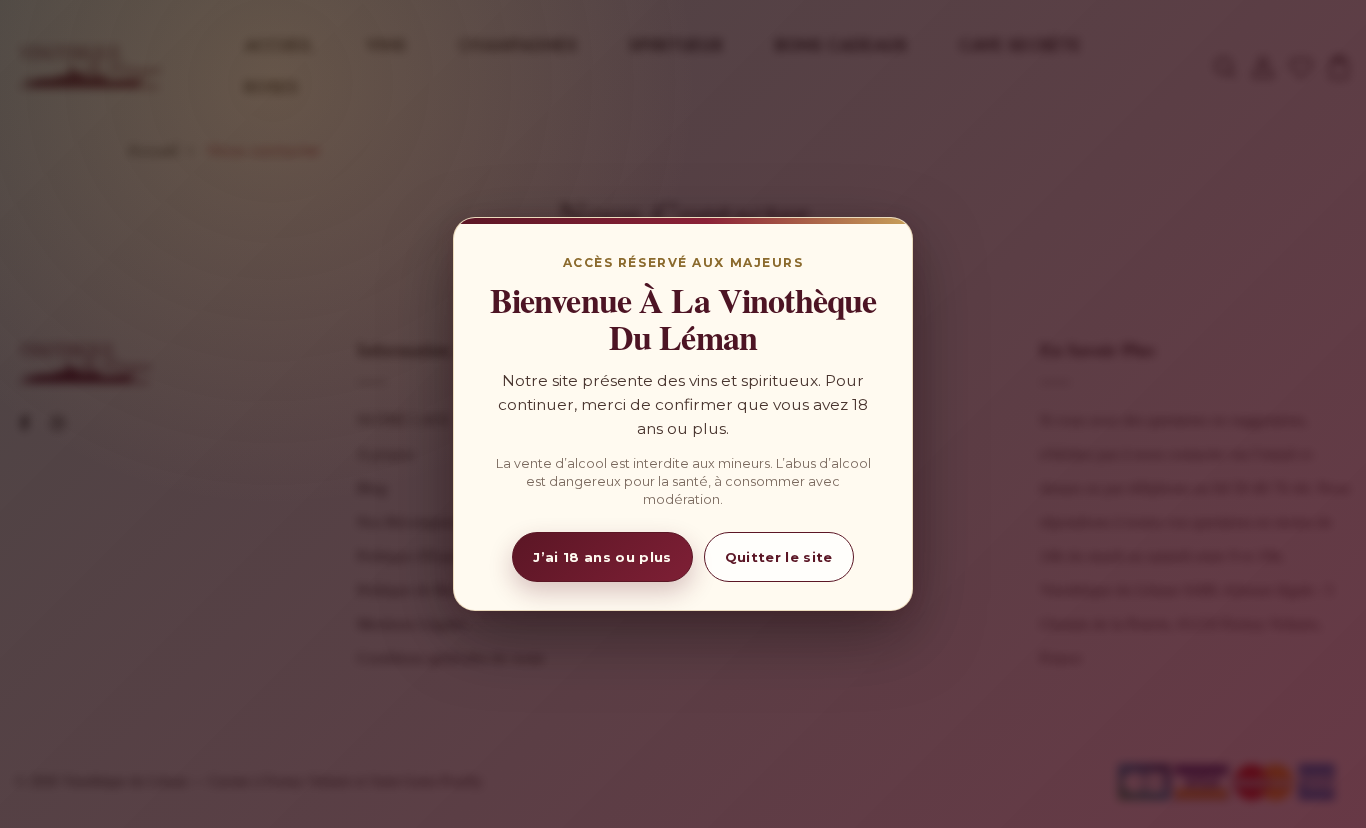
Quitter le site (779, 557)
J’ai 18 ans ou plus (602, 557)
